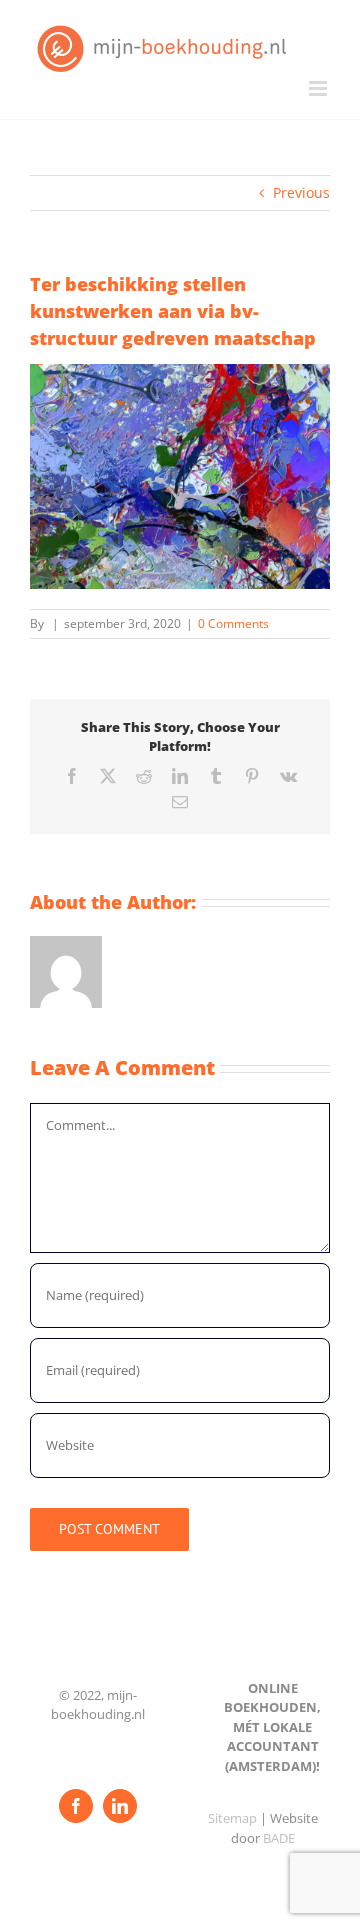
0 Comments (233, 623)
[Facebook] (76, 1806)
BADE (279, 1838)
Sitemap (232, 1818)
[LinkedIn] (120, 1806)
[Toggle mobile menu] (319, 88)
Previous (301, 192)
